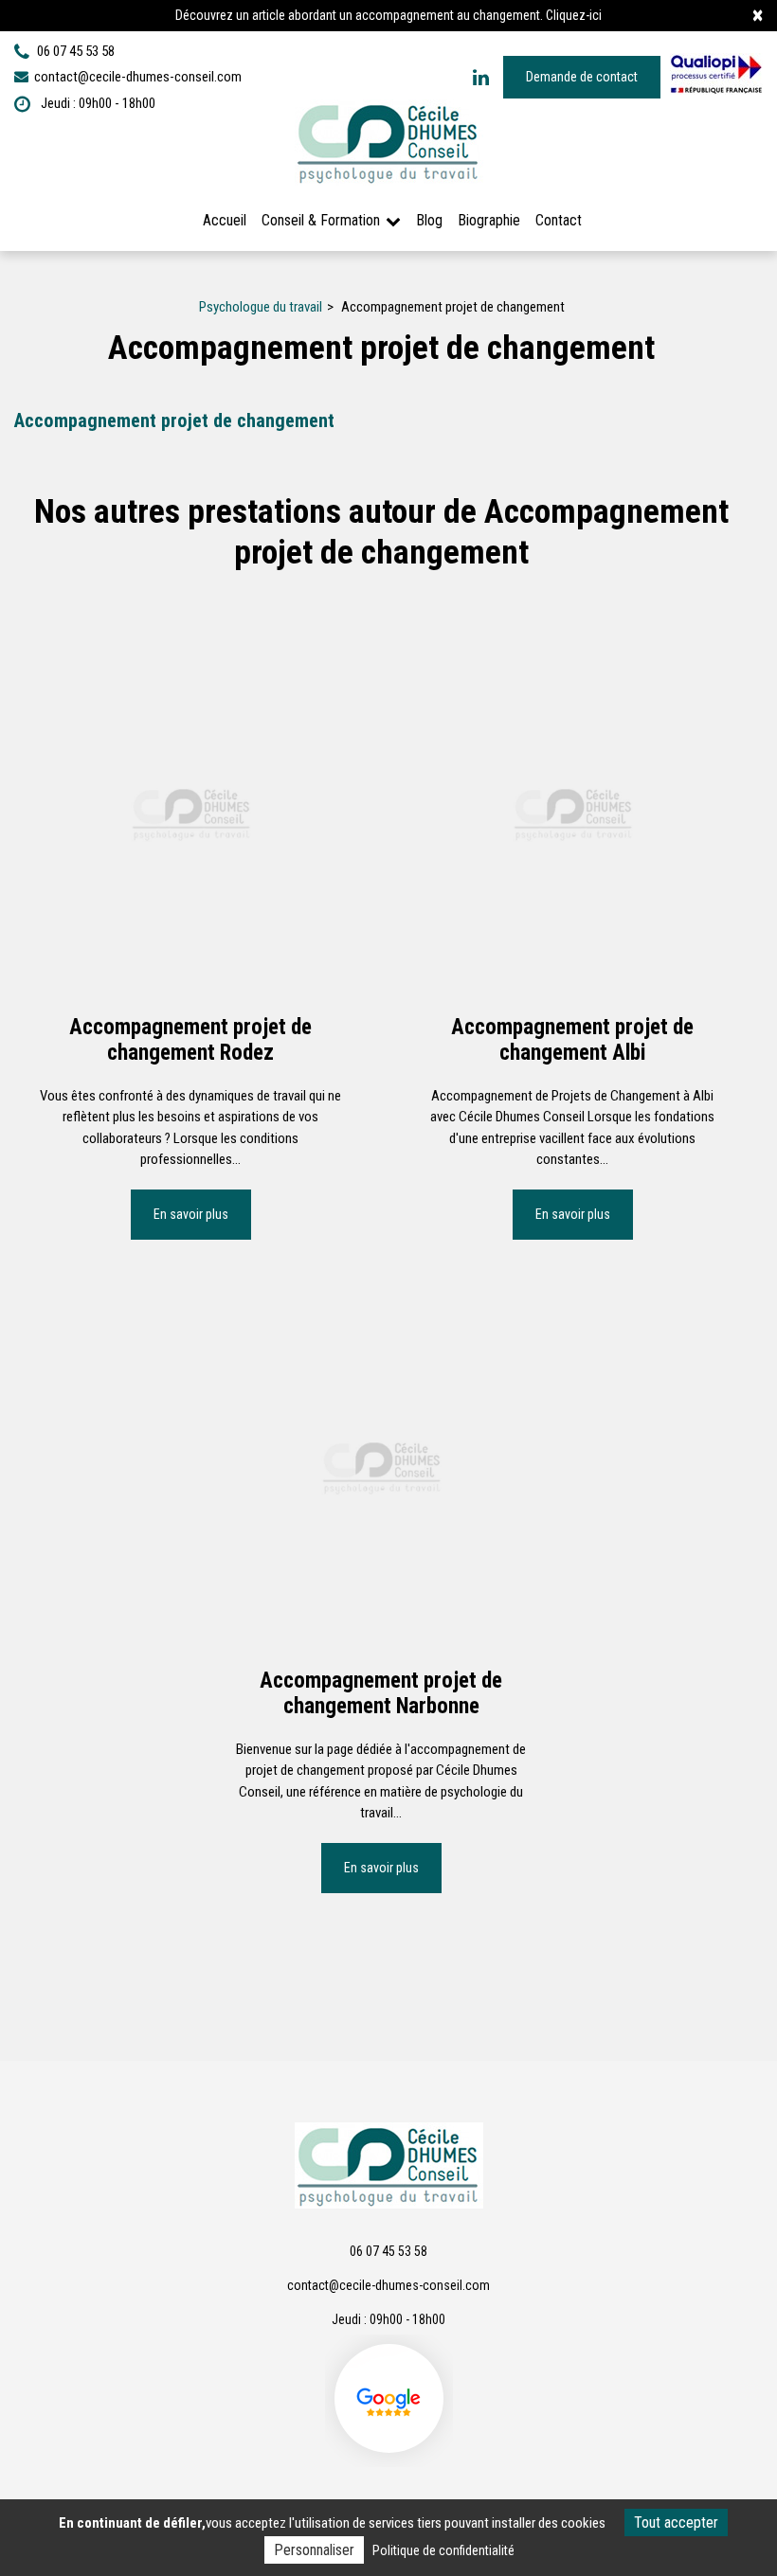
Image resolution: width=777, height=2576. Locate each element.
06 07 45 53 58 (388, 2251)
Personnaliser (314, 2550)
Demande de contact (582, 77)
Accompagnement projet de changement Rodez (190, 1039)
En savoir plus (191, 1214)
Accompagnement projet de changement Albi (572, 1039)
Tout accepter (676, 2522)
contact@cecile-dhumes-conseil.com (136, 77)
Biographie (489, 220)
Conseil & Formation (321, 220)
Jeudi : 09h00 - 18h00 (97, 103)
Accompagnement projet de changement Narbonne (382, 1694)
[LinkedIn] (481, 78)
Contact (559, 220)
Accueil (225, 220)
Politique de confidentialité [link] (443, 2550)
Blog (429, 220)
